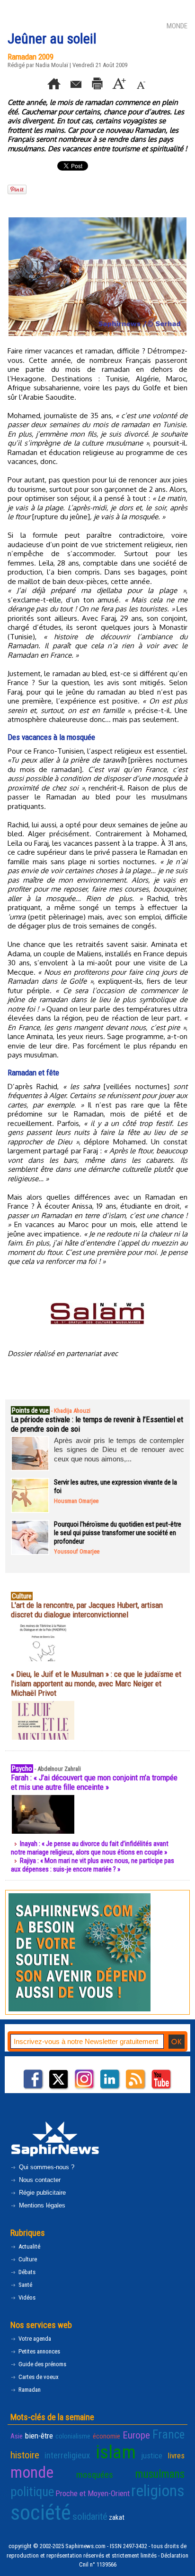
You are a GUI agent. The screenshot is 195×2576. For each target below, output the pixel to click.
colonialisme (73, 2436)
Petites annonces (39, 2351)
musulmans (160, 2474)
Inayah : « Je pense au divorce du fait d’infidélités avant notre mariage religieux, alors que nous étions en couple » (90, 1848)
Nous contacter (39, 2180)
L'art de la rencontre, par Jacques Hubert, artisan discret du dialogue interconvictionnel (87, 1610)
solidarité (90, 2516)
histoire (25, 2455)
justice (152, 2456)
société (41, 2512)
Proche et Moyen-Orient (93, 2493)
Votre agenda (34, 2339)
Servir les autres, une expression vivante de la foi (115, 1486)
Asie (17, 2436)
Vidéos (26, 2297)
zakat (117, 2517)
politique (32, 2492)
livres (176, 2456)
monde (32, 2472)
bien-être (39, 2436)
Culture (27, 2259)
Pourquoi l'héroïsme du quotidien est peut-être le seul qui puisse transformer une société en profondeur (118, 1533)
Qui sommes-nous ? (46, 2167)
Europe (136, 2435)
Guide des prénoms (42, 2364)
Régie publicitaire (41, 2193)
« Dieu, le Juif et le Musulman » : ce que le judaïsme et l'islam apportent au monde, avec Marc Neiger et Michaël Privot (96, 1683)
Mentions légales (41, 2205)
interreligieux (67, 2455)
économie (106, 2436)
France (168, 2434)
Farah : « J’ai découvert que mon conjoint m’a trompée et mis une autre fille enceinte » (94, 1782)
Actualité (29, 2246)
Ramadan (29, 2390)
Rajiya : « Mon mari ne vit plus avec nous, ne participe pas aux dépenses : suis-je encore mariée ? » (93, 1865)
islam (116, 2452)
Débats (26, 2272)
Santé (25, 2285)
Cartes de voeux (38, 2377)
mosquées (95, 2475)
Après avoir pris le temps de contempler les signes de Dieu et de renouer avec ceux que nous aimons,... (119, 1450)
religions (158, 2491)
